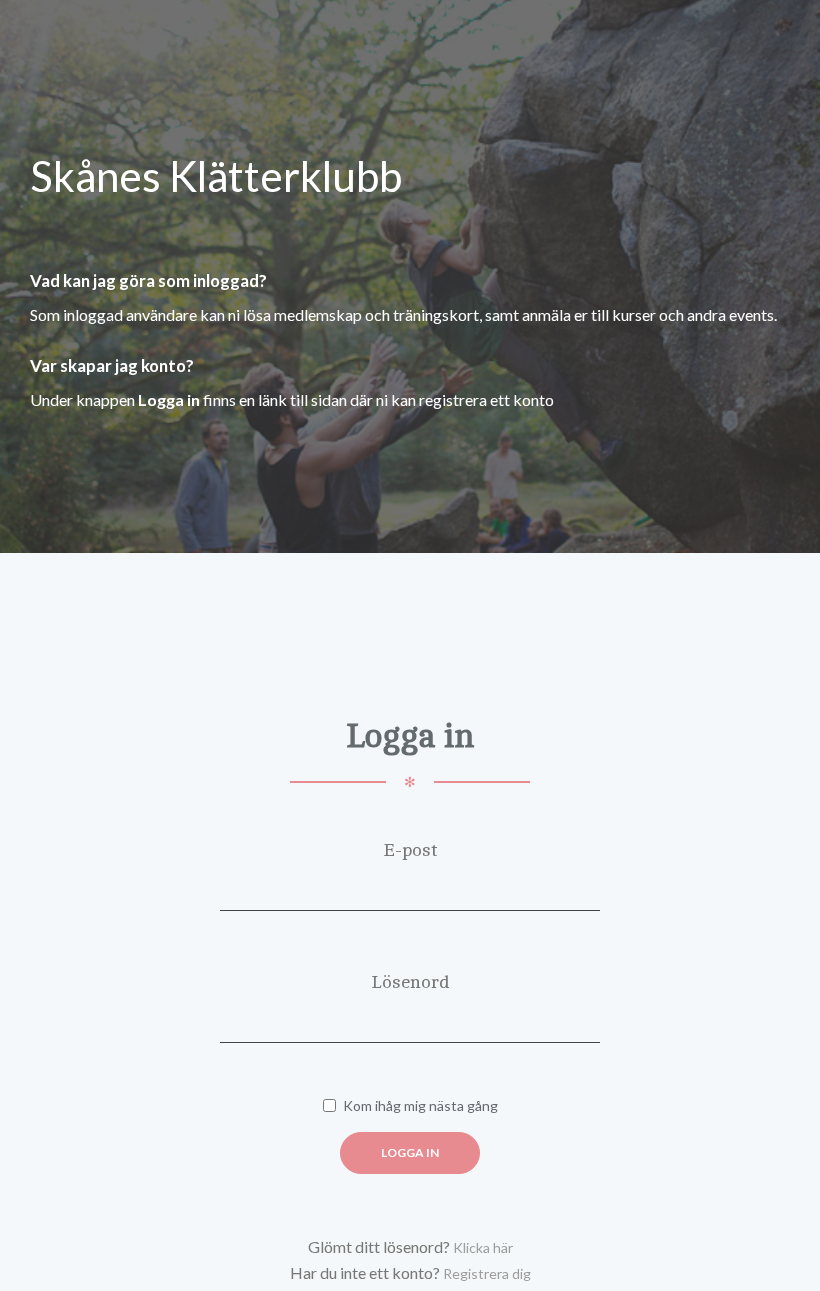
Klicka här (483, 1247)
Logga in (410, 1152)
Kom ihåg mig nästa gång (420, 1105)
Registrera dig (487, 1273)
